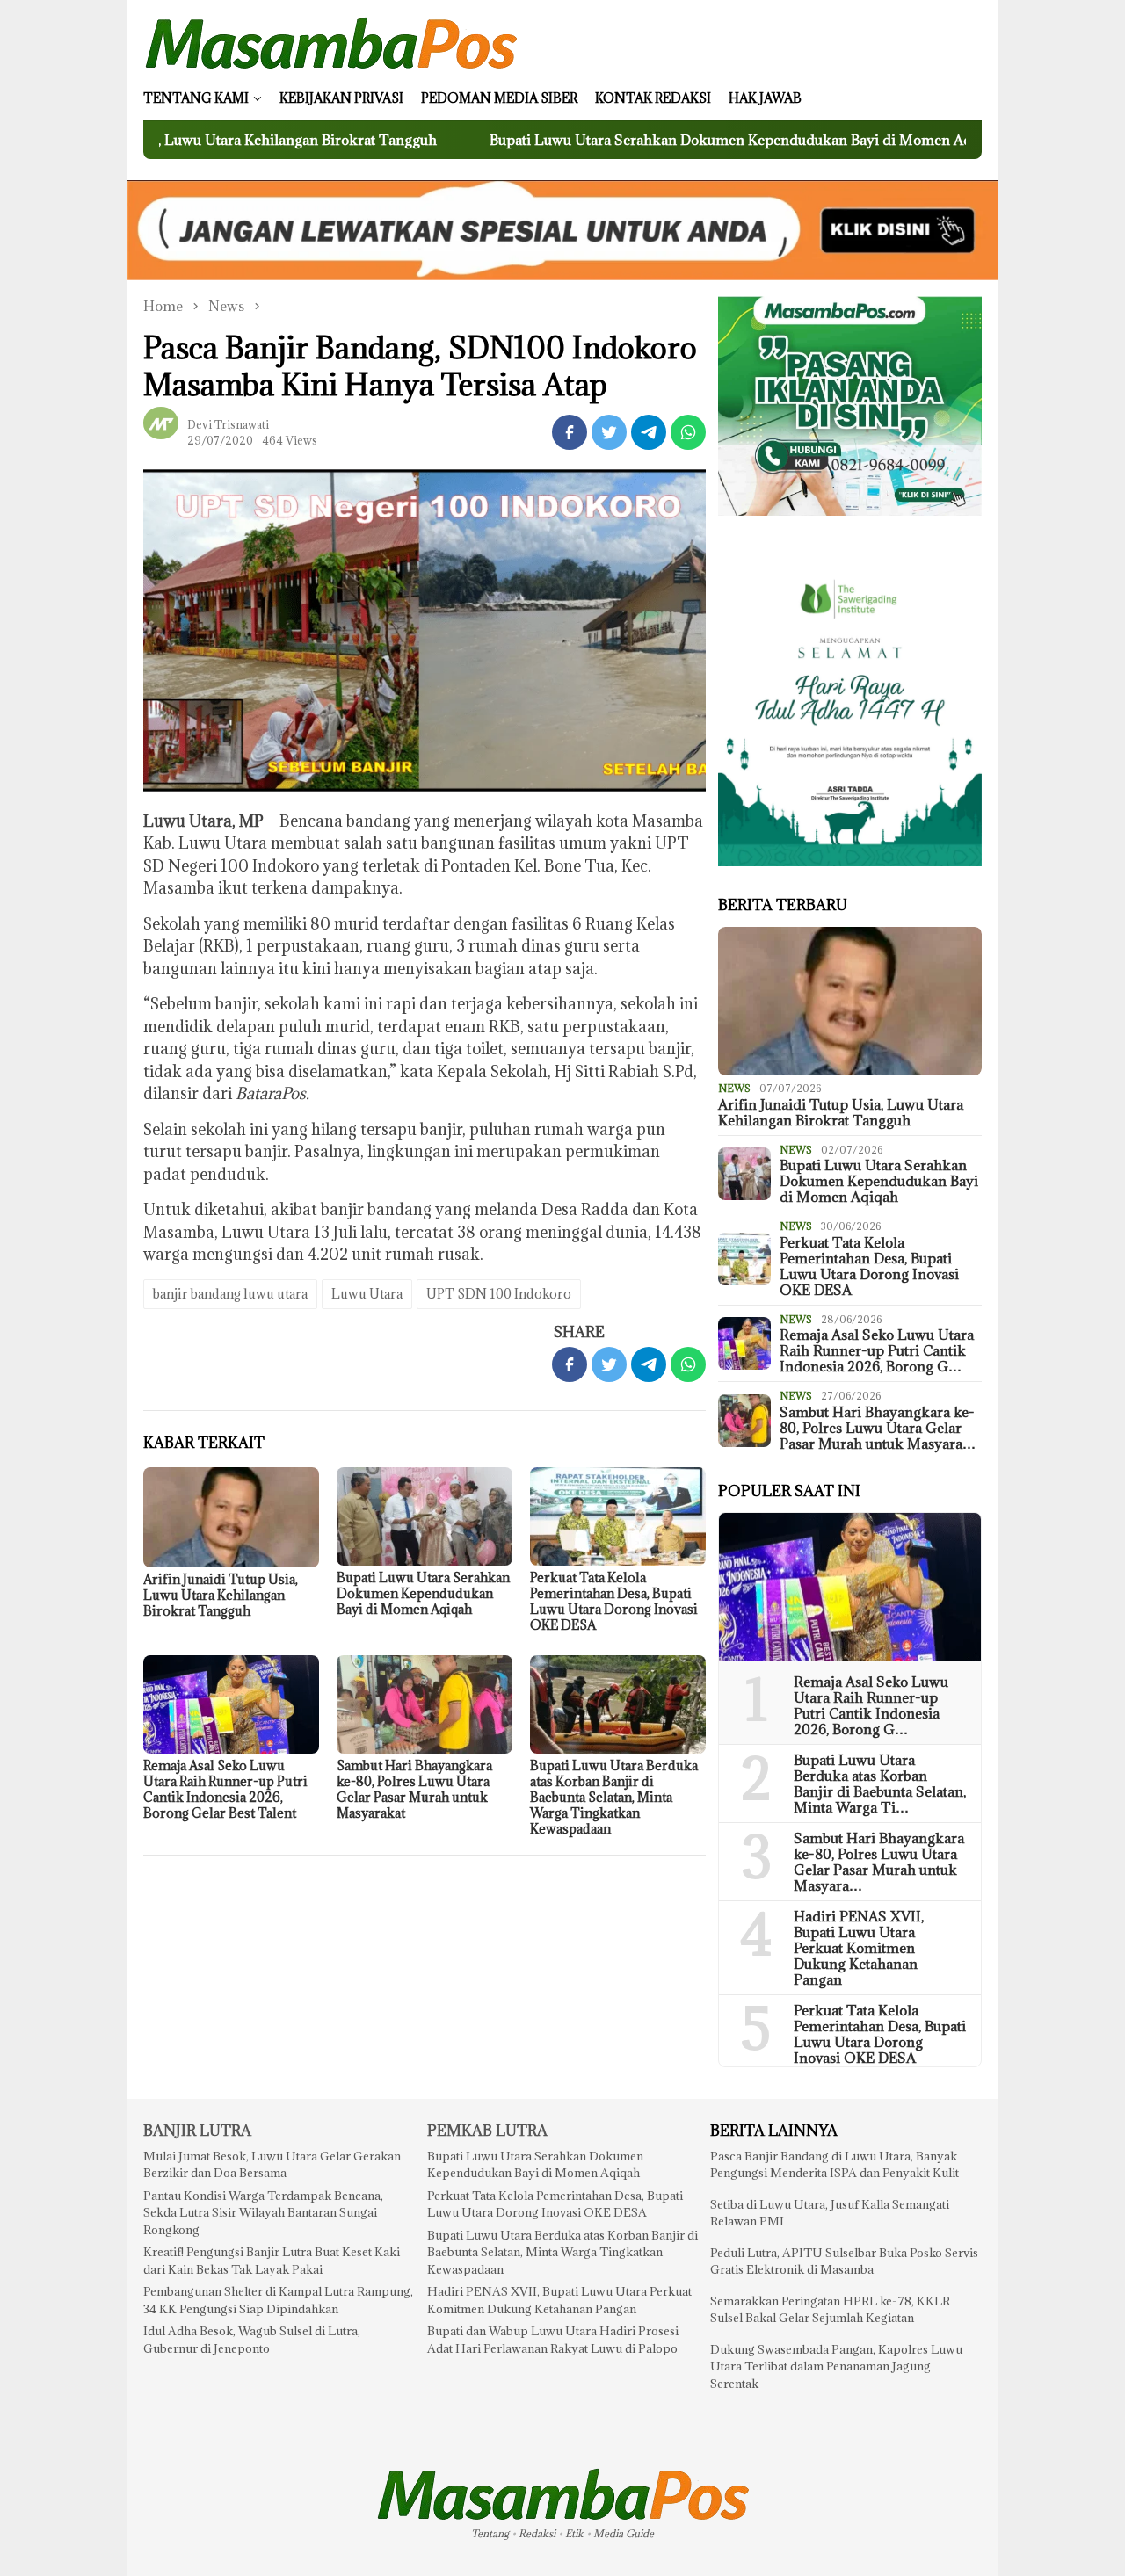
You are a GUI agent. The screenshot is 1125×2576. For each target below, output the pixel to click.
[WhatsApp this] (688, 432)
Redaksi (537, 2533)
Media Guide (624, 2533)
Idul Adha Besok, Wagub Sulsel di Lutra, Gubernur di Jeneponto (252, 2340)
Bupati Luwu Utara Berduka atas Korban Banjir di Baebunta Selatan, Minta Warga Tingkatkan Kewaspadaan (614, 1797)
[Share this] (570, 432)
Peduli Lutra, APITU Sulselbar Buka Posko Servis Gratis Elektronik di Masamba (844, 2261)
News (734, 1088)
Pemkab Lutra (487, 2131)
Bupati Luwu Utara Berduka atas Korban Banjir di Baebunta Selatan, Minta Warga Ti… (880, 1784)
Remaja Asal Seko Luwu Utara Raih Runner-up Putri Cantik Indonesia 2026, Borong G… (877, 1350)
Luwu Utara (367, 1294)
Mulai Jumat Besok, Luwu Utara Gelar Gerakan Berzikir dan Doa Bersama (272, 2165)
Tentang (490, 2533)
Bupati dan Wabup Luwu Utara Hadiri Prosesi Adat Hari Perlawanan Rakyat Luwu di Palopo (553, 2340)
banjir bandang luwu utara (230, 1294)
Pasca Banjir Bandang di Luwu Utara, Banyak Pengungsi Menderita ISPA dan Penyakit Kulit (835, 2165)
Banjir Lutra (197, 2131)
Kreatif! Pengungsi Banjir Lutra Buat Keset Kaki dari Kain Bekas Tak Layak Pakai (272, 2261)
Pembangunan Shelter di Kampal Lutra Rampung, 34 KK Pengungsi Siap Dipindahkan (278, 2300)
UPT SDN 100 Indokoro (499, 1294)
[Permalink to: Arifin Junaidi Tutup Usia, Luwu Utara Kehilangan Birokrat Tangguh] (231, 1517)
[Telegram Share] (649, 432)
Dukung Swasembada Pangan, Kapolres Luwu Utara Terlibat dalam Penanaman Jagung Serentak (836, 2366)
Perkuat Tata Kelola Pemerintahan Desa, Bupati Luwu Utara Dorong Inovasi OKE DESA (614, 1601)
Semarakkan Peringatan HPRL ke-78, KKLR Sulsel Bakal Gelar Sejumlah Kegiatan (830, 2310)
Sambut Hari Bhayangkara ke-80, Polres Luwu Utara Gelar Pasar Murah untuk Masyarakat (414, 1789)
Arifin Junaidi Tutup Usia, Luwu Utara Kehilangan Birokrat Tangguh (221, 1595)
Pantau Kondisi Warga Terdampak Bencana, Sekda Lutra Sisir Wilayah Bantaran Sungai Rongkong (263, 2213)
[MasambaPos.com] (331, 42)
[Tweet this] (609, 432)
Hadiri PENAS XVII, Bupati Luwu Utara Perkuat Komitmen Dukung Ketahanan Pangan (859, 1948)
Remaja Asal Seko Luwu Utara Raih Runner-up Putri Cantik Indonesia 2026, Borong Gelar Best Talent (225, 1789)
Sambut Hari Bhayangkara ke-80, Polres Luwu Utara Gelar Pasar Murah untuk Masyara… (878, 1428)
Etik (574, 2533)
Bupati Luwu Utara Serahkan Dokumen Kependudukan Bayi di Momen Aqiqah (638, 140)
